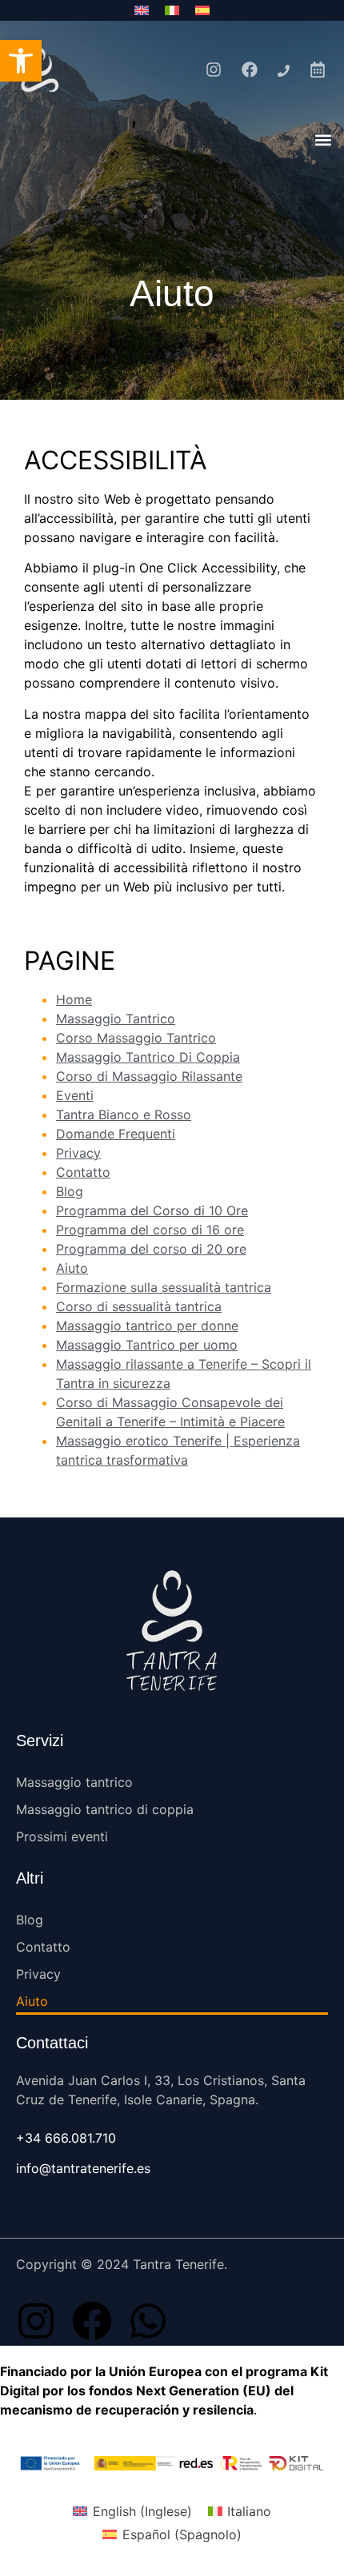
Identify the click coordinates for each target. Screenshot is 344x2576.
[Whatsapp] (148, 2321)
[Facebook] (92, 2321)
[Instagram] (36, 2321)
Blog (70, 1191)
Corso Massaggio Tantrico (136, 1038)
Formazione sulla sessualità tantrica (164, 1287)
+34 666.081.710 (66, 2138)
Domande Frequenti (116, 1134)
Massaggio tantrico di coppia (105, 1809)
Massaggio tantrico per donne (147, 1326)
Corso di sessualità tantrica (139, 1306)
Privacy (78, 1153)
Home (74, 999)
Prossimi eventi (62, 1836)
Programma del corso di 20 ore (151, 1249)
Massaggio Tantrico (116, 1019)
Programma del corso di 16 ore (150, 1230)
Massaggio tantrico (74, 1782)
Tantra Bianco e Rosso (124, 1115)
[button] (323, 140)
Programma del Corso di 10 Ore (152, 1210)
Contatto (83, 1172)
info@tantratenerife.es (83, 2168)
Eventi (75, 1095)
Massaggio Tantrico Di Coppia (148, 1057)
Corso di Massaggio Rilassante (149, 1076)
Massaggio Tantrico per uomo (147, 1345)
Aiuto (72, 1268)
